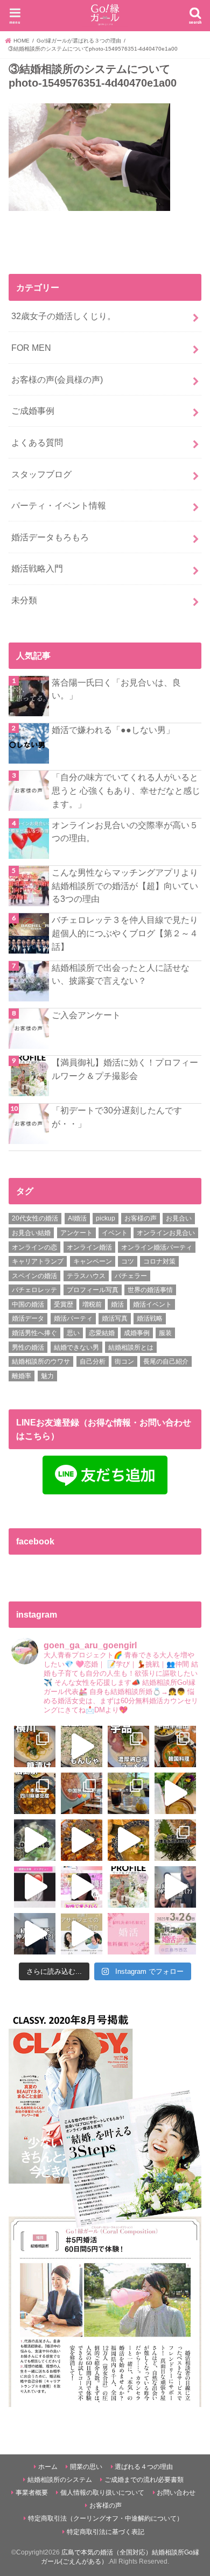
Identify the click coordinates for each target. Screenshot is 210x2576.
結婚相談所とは (131, 1347)
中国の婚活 (28, 1304)
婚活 (117, 1304)
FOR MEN (31, 348)
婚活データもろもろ (50, 537)
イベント (115, 1233)
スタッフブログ (41, 474)
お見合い (179, 1218)
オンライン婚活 (89, 1247)
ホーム (48, 2467)
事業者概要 (32, 2493)
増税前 (92, 1304)
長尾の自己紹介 (166, 1361)
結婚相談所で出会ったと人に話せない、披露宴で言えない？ (121, 974)
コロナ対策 (159, 1261)
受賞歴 (64, 1304)
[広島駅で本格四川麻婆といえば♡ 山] (35, 1793)
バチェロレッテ (34, 1290)
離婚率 (22, 1376)
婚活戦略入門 (37, 568)
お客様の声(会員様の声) (57, 379)
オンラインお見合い (166, 1233)
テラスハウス (86, 1276)
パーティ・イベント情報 (59, 505)
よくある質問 (37, 442)
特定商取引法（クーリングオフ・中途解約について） (106, 2518)
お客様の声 (141, 1218)
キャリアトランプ (38, 1261)
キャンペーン (93, 1261)
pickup (106, 1218)
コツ (128, 1261)
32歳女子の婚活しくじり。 (64, 316)
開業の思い (86, 2467)
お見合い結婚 (31, 1233)
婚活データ (28, 1318)
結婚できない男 (76, 1347)
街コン (124, 1361)
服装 (165, 1333)
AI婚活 (77, 1218)
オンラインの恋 (34, 1247)
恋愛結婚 (102, 1333)
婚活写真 (115, 1318)
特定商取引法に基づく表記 (106, 2532)
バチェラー (131, 1276)
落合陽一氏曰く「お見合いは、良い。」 (116, 689)
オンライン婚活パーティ (157, 1247)
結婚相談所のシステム (60, 2480)
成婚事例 (137, 1333)
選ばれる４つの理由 (144, 2467)
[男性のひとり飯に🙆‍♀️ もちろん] (82, 1840)
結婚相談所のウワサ (41, 1361)
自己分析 (93, 1361)
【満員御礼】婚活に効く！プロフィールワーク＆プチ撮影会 (125, 1069)
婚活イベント (152, 1304)
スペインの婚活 (34, 1276)
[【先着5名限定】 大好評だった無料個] (128, 1934)
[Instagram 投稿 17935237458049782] (35, 1887)
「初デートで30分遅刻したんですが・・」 (117, 1117)
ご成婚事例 (33, 411)
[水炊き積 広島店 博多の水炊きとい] (175, 1840)
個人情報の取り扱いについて (102, 2493)
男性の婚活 (28, 1347)
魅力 (47, 1376)
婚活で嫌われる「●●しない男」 (113, 730)
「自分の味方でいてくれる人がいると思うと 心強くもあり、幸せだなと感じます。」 (126, 790)
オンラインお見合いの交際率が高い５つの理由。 (125, 832)
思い (73, 1333)
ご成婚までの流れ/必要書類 (144, 2480)
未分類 (24, 600)
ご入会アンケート (86, 1015)
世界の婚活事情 (150, 1290)
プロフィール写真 (93, 1290)
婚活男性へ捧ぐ (34, 1333)
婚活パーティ (73, 1318)
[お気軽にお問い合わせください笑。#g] (175, 1887)
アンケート (76, 1233)
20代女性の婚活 (35, 1218)
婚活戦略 (150, 1318)
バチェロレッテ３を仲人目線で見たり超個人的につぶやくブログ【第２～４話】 (125, 933)
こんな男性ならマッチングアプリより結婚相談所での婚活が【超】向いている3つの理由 (125, 885)
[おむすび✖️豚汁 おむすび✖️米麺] (128, 1840)
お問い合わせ (176, 2493)
